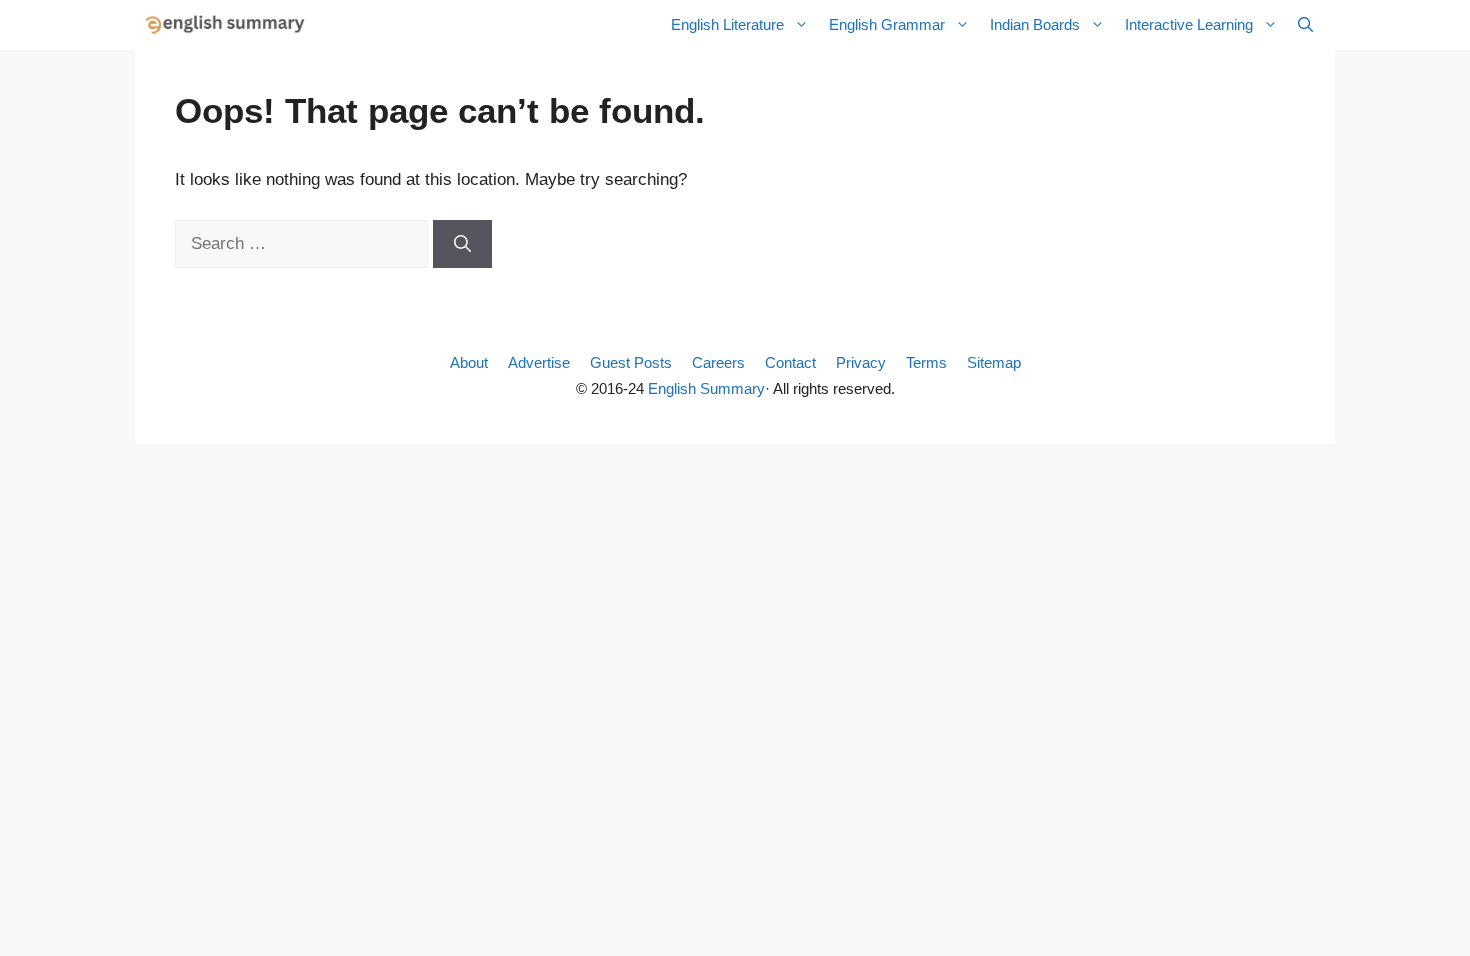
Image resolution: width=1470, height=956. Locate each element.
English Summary (706, 388)
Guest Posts (631, 362)
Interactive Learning (1189, 24)
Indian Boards (1035, 24)
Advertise (539, 362)
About (469, 362)
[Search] (462, 244)
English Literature (727, 24)
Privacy (861, 362)
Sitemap (994, 362)
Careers (718, 362)
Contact (790, 362)
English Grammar (887, 24)
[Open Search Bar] (1305, 25)
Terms (926, 362)
